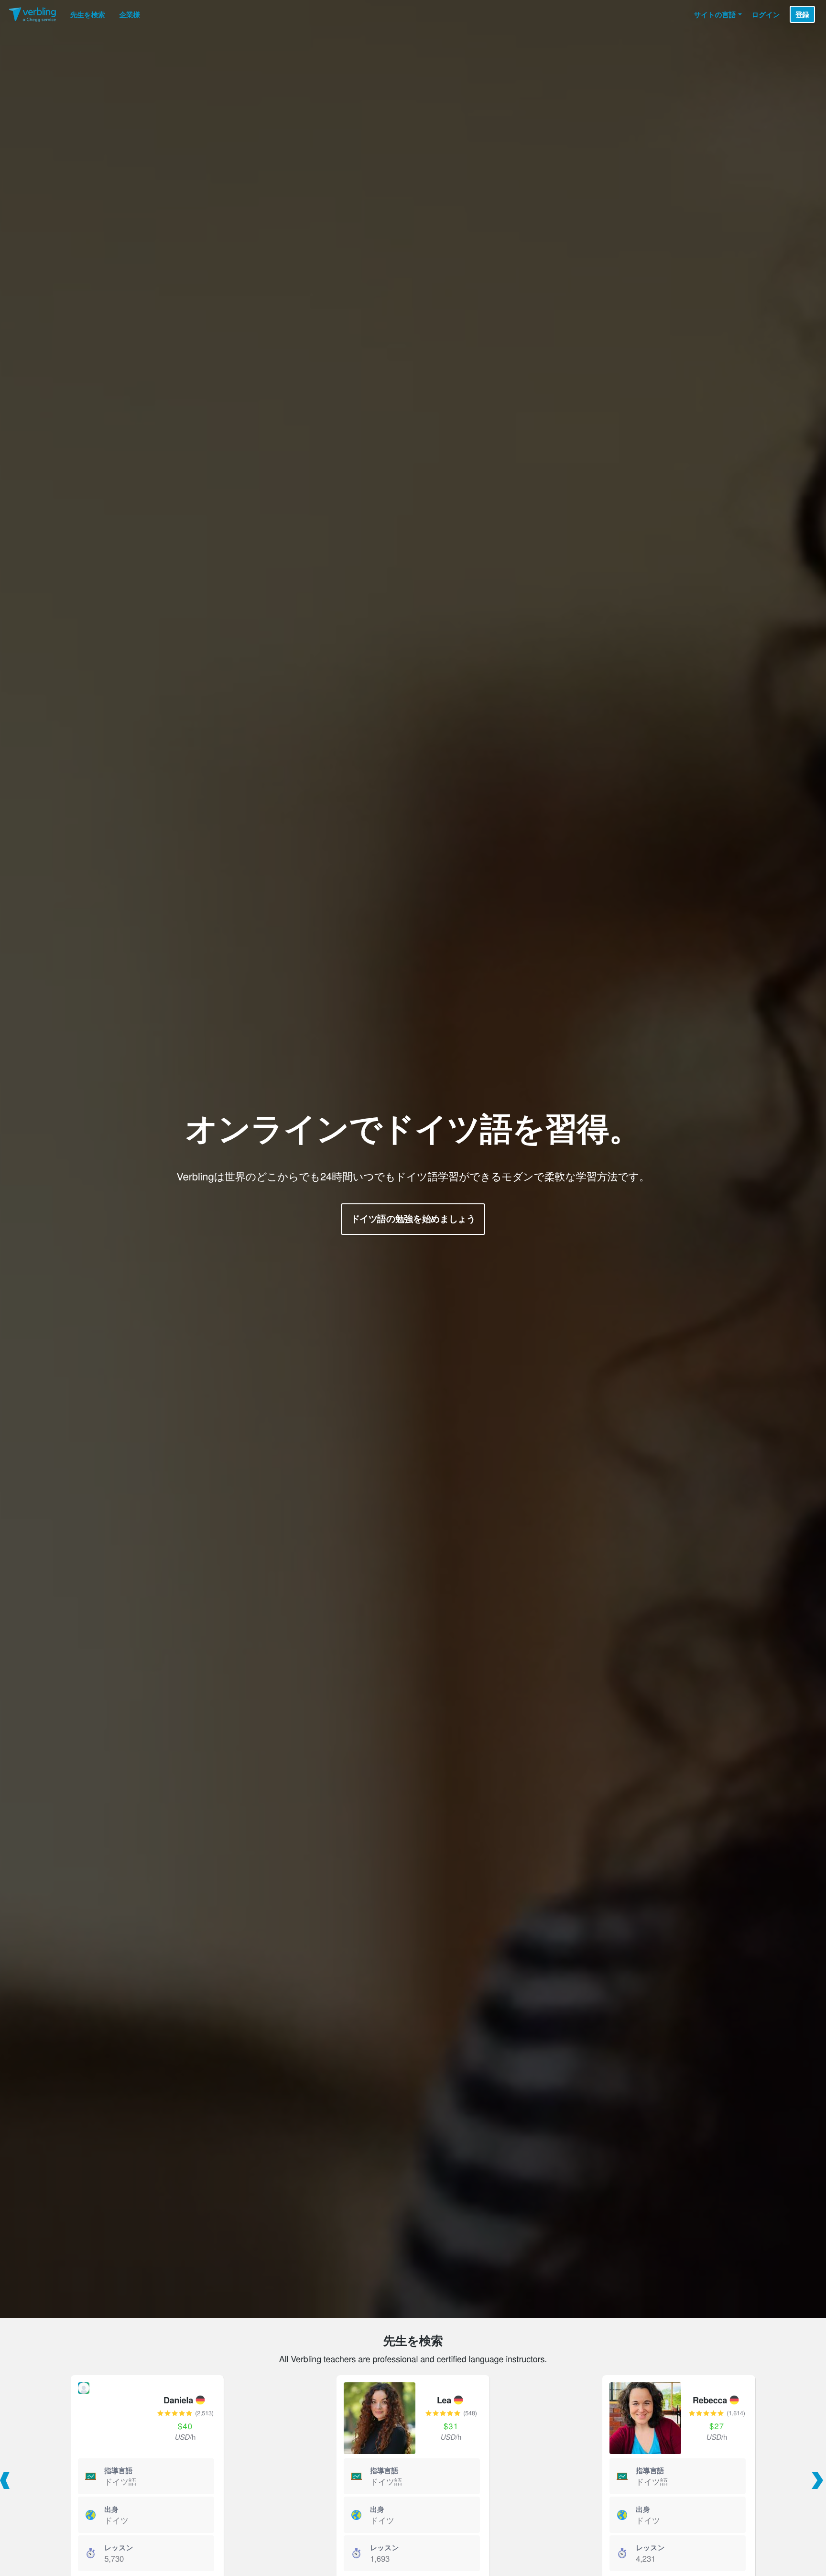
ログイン (766, 14)
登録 (802, 14)
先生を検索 (88, 14)
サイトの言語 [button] (715, 14)
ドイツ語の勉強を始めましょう (413, 1218)
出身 (111, 2509)
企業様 (130, 14)
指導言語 (119, 2470)
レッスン (119, 2547)
